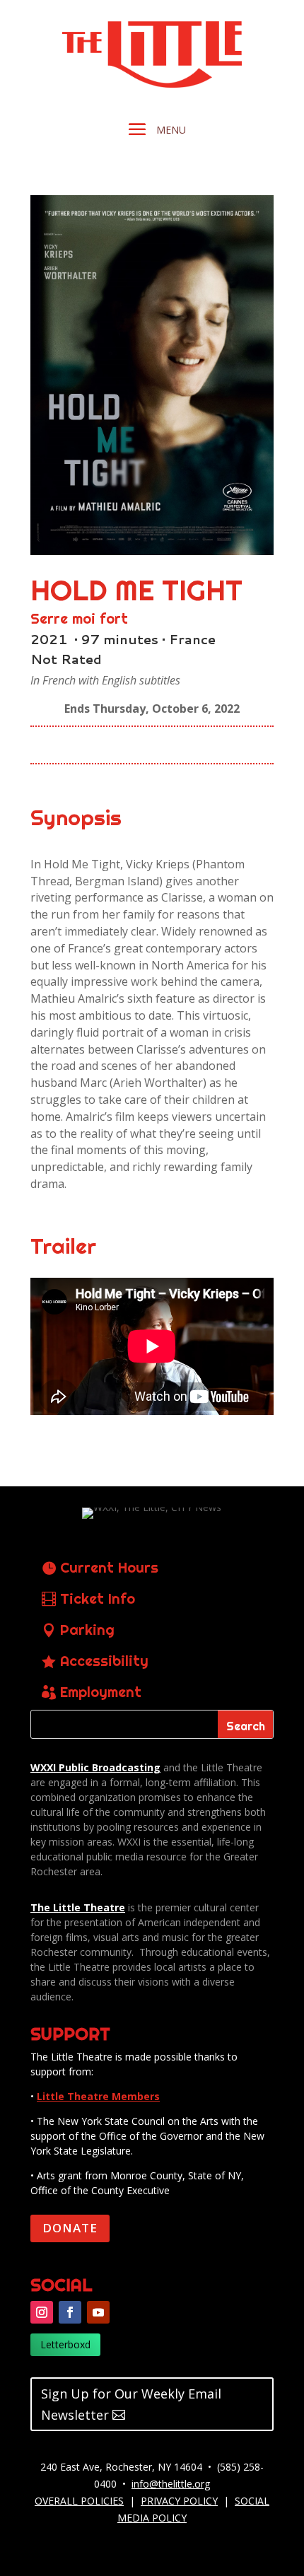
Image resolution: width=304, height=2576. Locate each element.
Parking (87, 1630)
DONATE (70, 2228)
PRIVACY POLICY (179, 2501)
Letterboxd (65, 2344)
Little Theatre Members (98, 2096)
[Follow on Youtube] (98, 2312)
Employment (101, 1692)
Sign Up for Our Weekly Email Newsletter (131, 2405)
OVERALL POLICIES (79, 2501)
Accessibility (104, 1661)
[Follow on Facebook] (70, 2312)
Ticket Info (98, 1598)
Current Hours (109, 1567)
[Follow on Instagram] (42, 2312)
